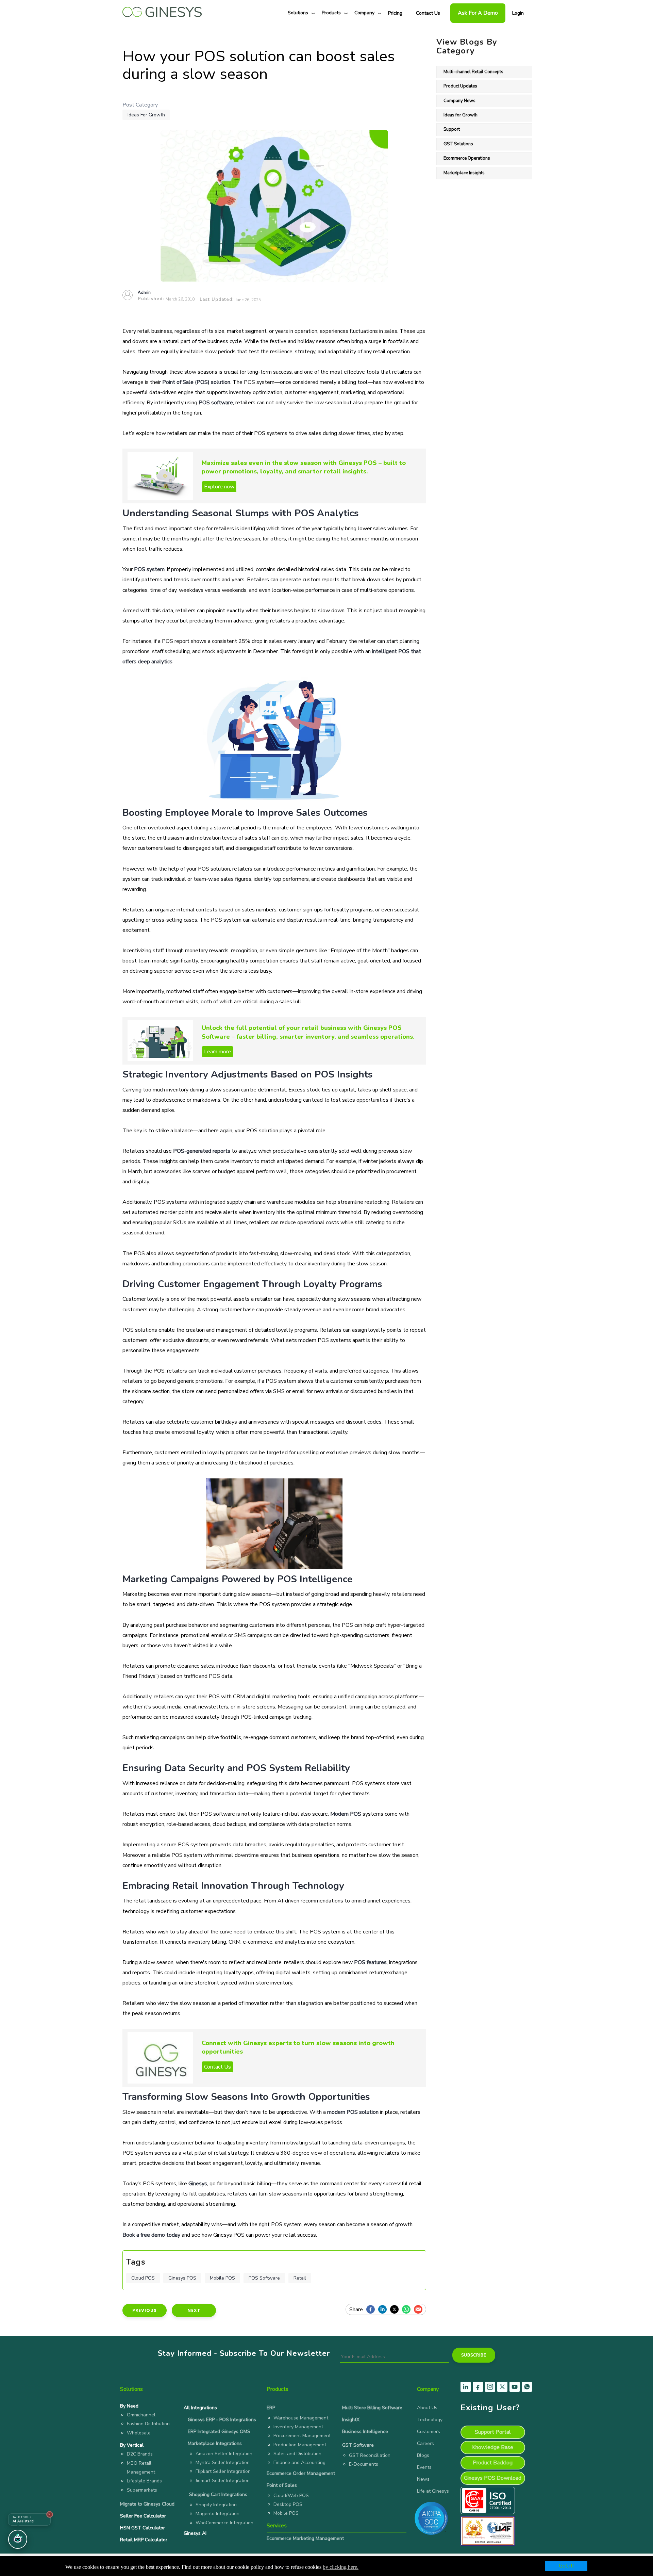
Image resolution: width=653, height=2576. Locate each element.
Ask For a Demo (478, 13)
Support (452, 129)
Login (518, 13)
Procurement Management (302, 2436)
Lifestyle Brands (144, 2481)
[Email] (420, 2310)
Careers (425, 2443)
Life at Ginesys (433, 2491)
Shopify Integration (216, 2505)
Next (194, 2310)
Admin (144, 292)
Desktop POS (288, 2504)
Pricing (395, 13)
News (423, 2479)
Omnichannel (141, 2415)
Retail (300, 2278)
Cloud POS (143, 2278)
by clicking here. (341, 2567)
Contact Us (428, 13)
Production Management (300, 2445)
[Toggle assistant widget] (18, 2539)
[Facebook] (372, 2310)
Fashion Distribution (148, 2424)
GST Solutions (458, 144)
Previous (145, 2310)
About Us (427, 2408)
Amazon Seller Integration (224, 2454)
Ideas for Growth (146, 115)
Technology (430, 2420)
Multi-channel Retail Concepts (473, 72)
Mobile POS (222, 2278)
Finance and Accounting (299, 2462)
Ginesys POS (182, 2278)
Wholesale (139, 2433)
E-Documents (364, 2464)
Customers (429, 2432)
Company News (459, 101)
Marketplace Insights (464, 173)
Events (424, 2467)
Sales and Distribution (297, 2454)
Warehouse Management (301, 2418)
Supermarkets (142, 2490)
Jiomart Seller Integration (223, 2481)
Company (364, 13)
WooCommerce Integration (224, 2523)
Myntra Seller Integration (223, 2462)
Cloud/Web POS (291, 2496)
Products (331, 13)
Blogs (423, 2455)
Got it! (566, 2566)
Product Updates (460, 86)
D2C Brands (140, 2454)
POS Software (264, 2278)
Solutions (298, 13)
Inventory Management (298, 2427)
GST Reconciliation (370, 2455)
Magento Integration (217, 2514)
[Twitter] (396, 2310)
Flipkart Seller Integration (223, 2471)
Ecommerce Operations (467, 158)
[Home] (162, 10)
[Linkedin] (384, 2310)
